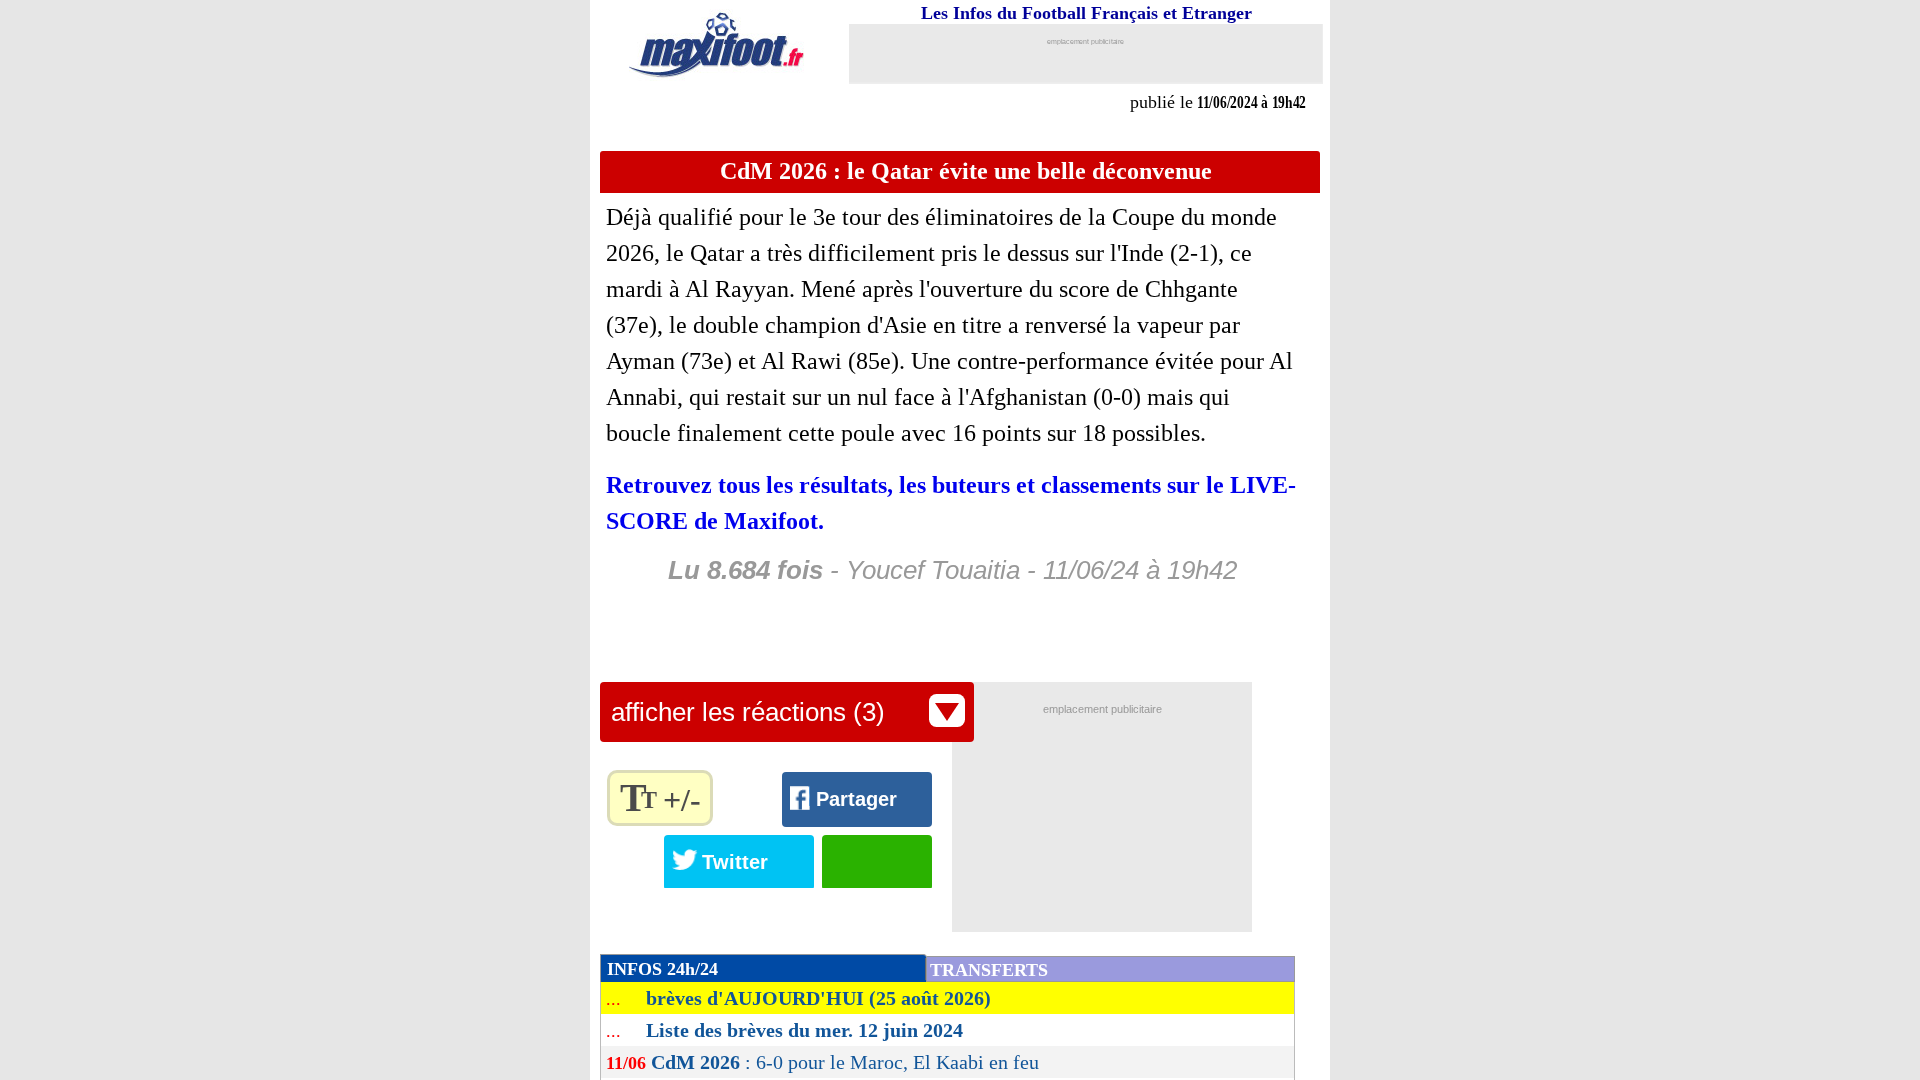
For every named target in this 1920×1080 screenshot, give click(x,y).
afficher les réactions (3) (748, 712)
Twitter (735, 862)
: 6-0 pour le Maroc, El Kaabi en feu (845, 1062)
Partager (856, 799)
